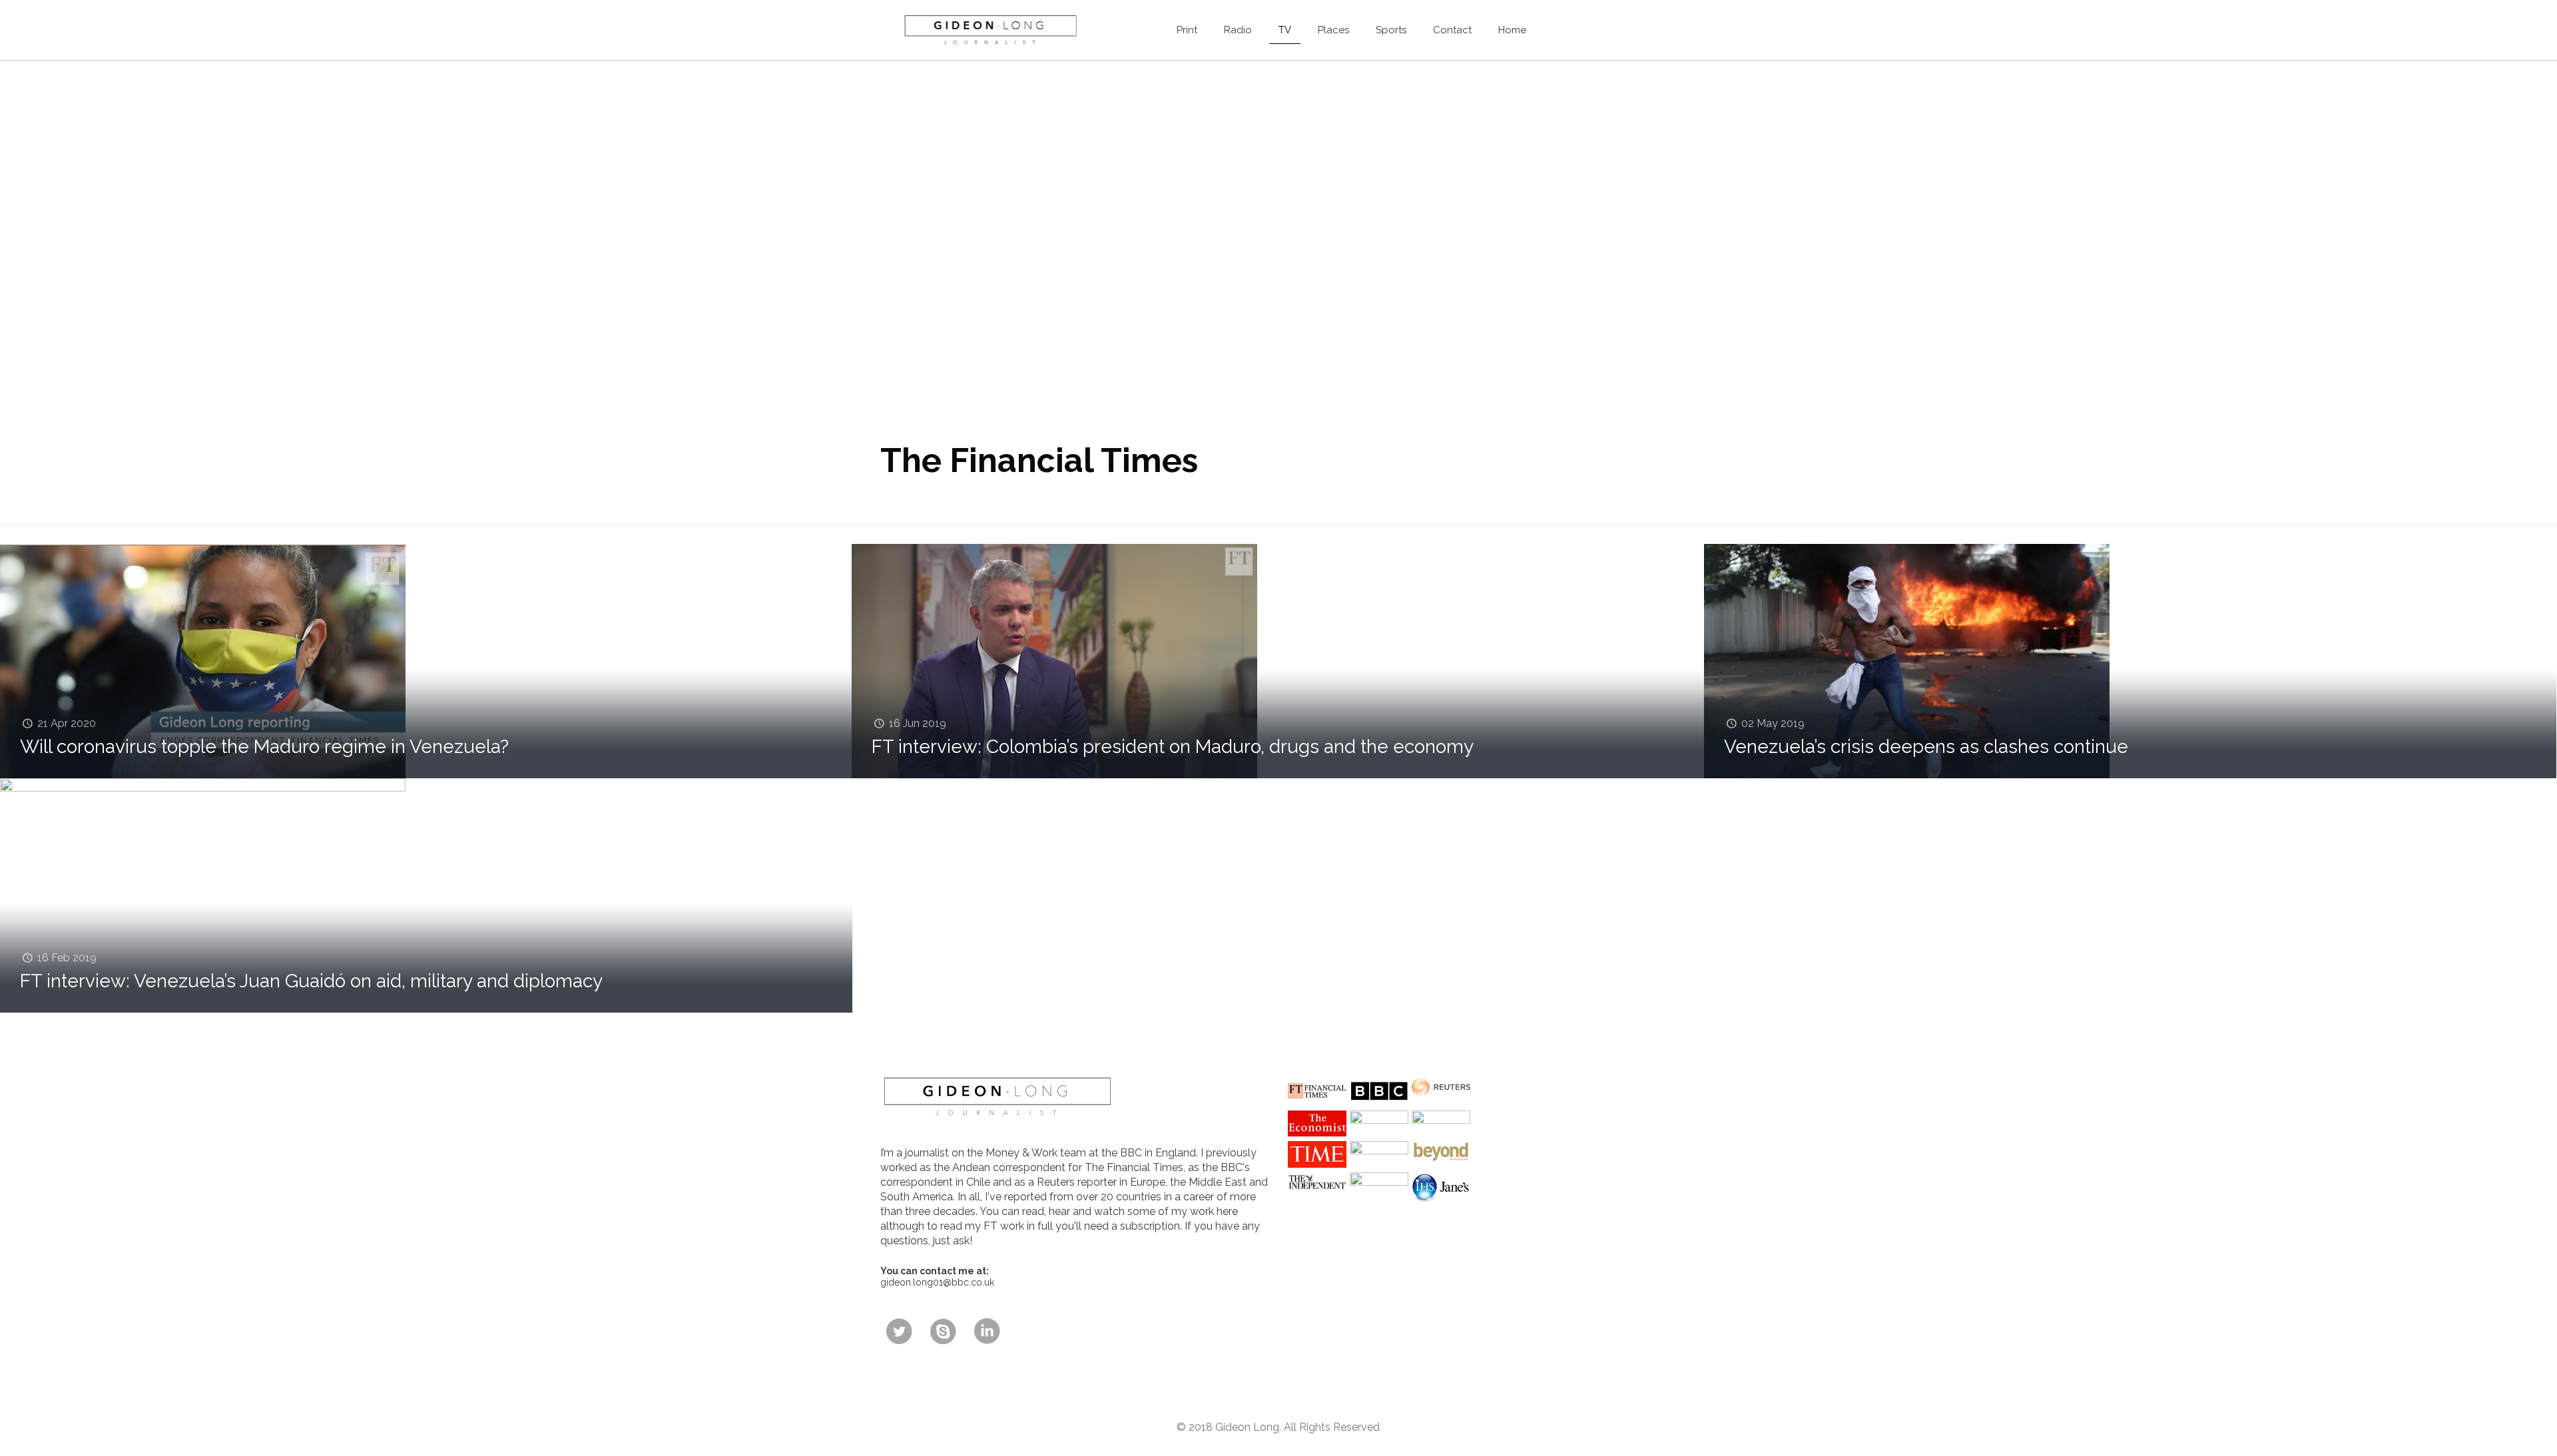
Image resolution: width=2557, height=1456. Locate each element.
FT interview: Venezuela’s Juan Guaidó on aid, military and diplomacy (311, 981)
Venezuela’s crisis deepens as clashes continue (1926, 747)
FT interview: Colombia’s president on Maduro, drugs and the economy (1173, 747)
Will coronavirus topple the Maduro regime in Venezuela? (264, 747)
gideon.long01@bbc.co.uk (937, 1282)
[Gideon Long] (990, 30)
